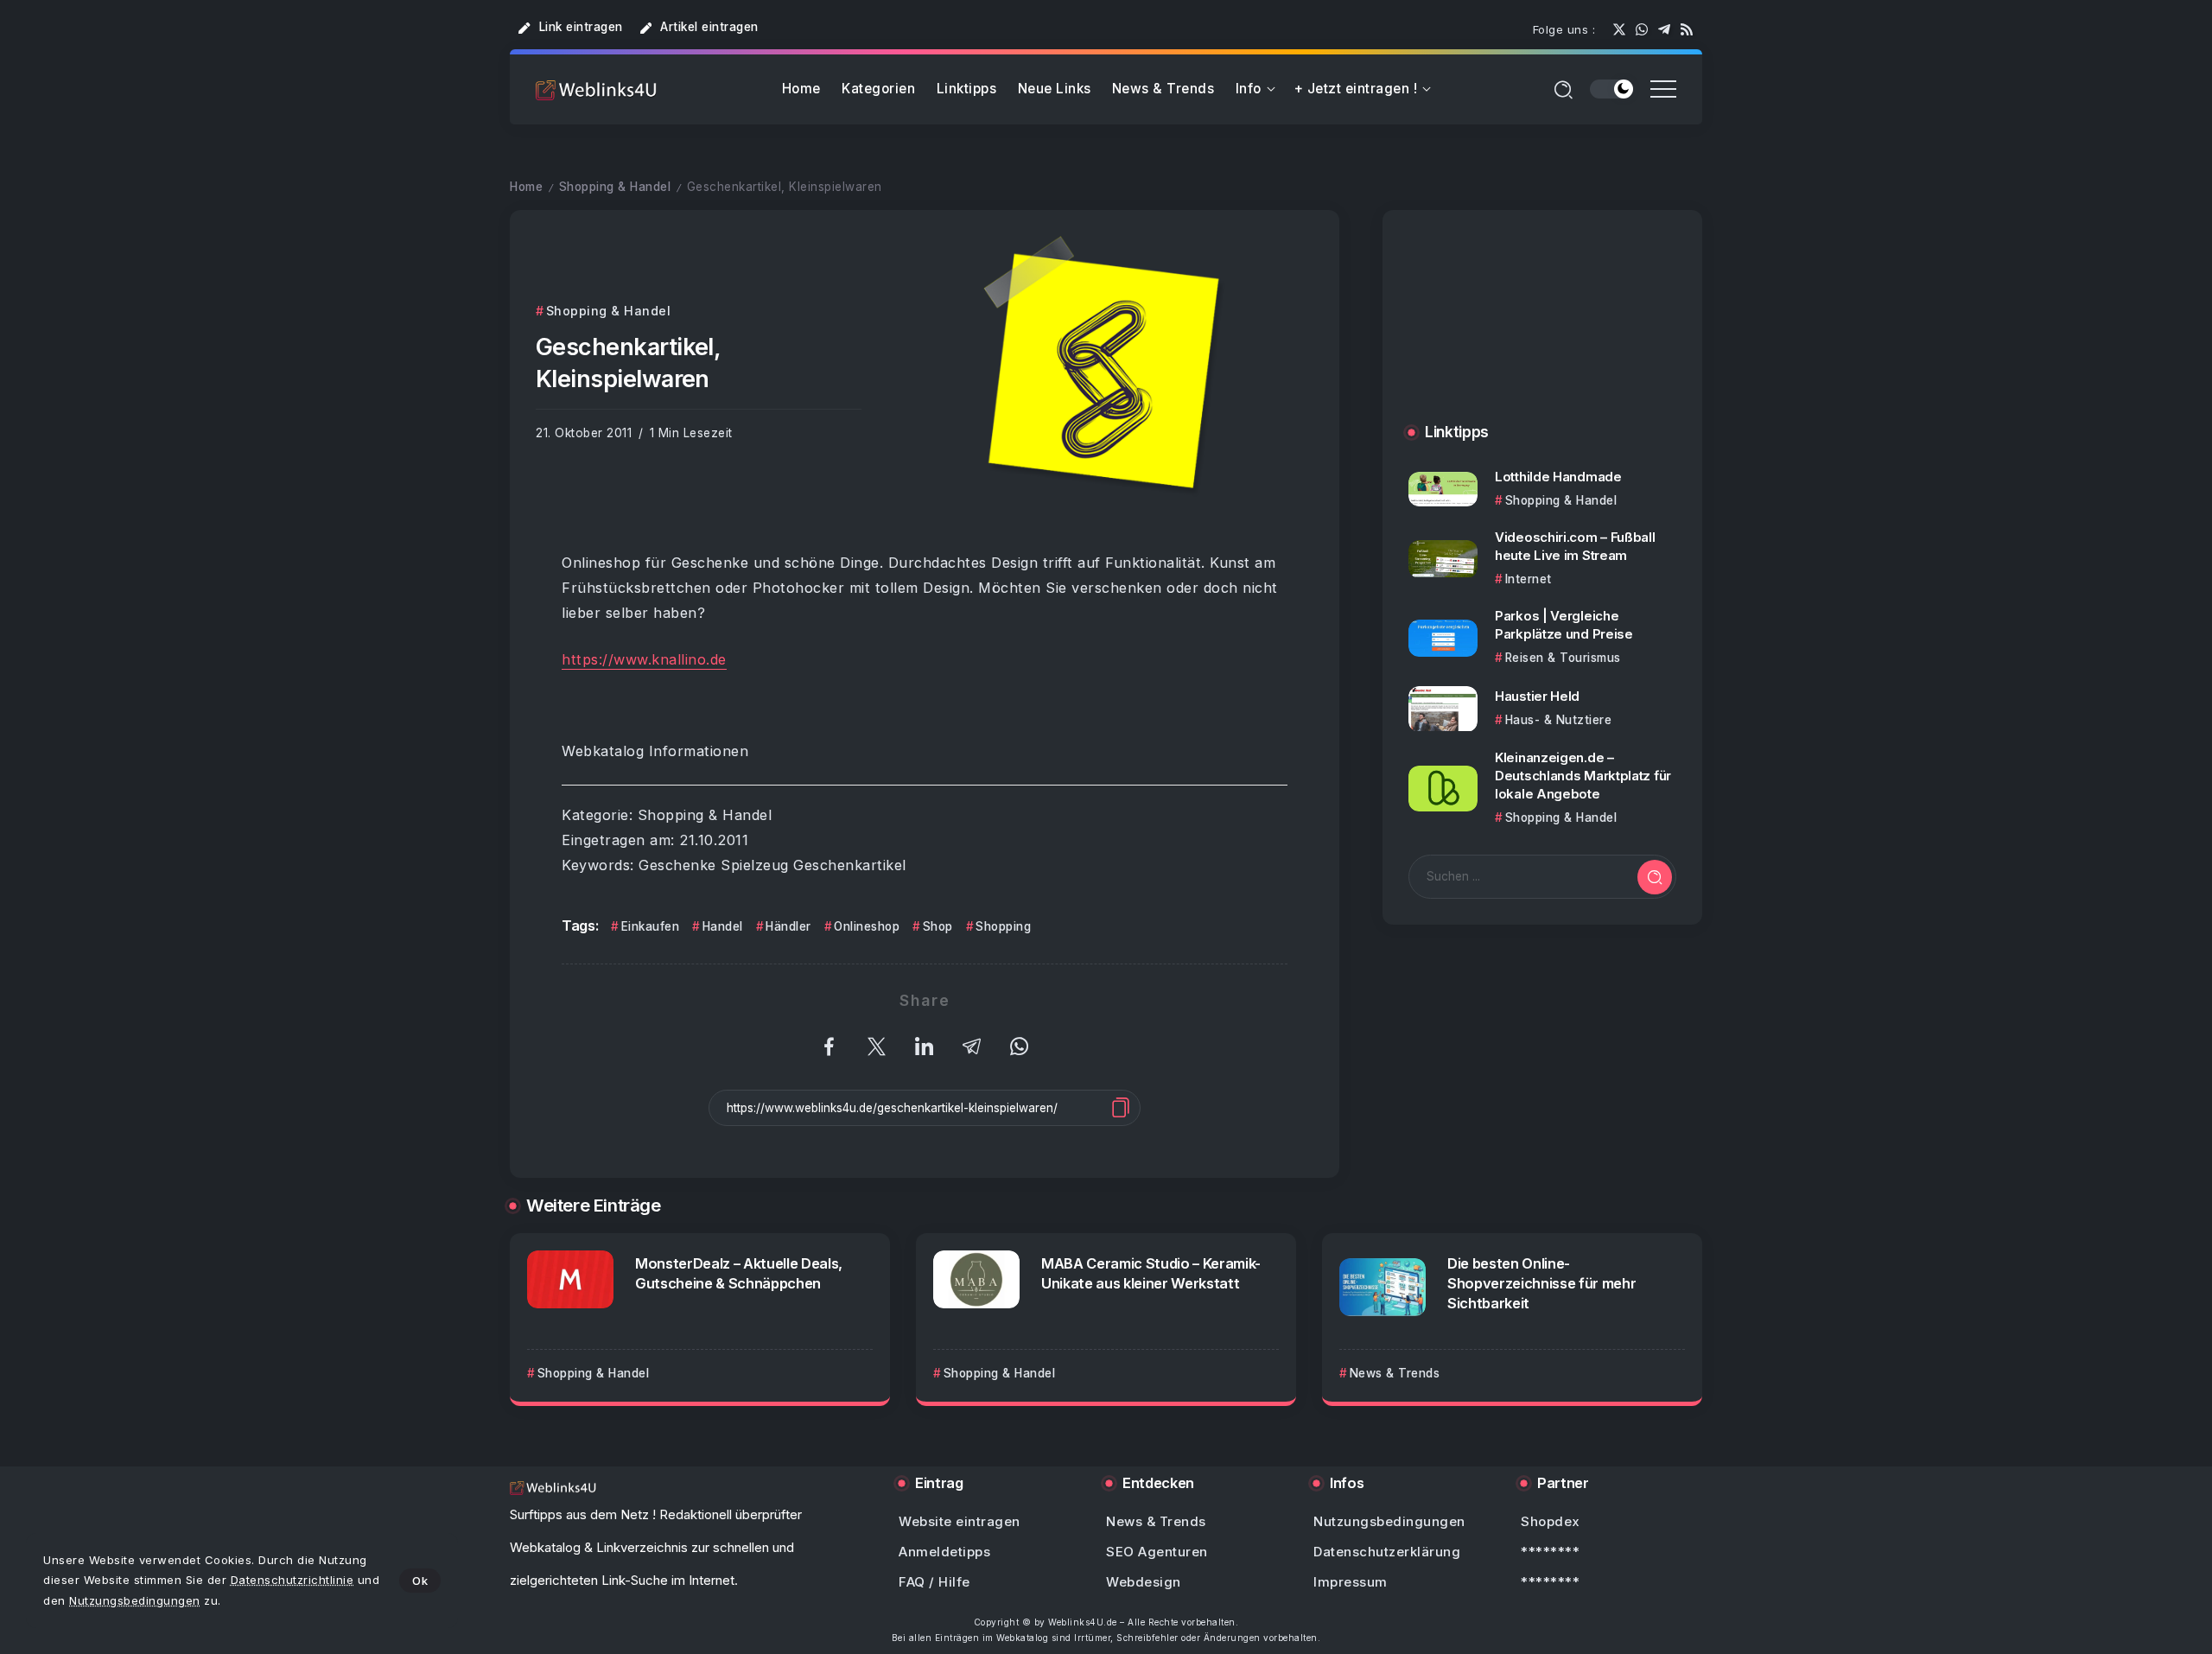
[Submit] (1655, 877)
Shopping (1003, 926)
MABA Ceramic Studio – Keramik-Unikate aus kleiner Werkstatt (1151, 1273)
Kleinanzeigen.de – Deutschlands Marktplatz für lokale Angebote (1583, 776)
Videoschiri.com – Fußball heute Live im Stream (1575, 546)
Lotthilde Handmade (1558, 477)
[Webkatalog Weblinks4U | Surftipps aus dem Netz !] (596, 89)
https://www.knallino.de (644, 659)
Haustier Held (1537, 696)
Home (526, 187)
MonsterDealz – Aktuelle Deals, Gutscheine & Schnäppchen (739, 1273)
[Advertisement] (1542, 334)
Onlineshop (867, 926)
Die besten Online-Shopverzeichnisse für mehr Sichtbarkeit (1541, 1283)
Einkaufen (650, 926)
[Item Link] (1443, 489)
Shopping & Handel (615, 187)
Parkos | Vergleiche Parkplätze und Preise (1564, 626)
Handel (723, 926)
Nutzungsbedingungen (135, 1600)
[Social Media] (1619, 29)
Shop (938, 926)
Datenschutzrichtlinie (292, 1580)
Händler (788, 926)
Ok (420, 1581)
